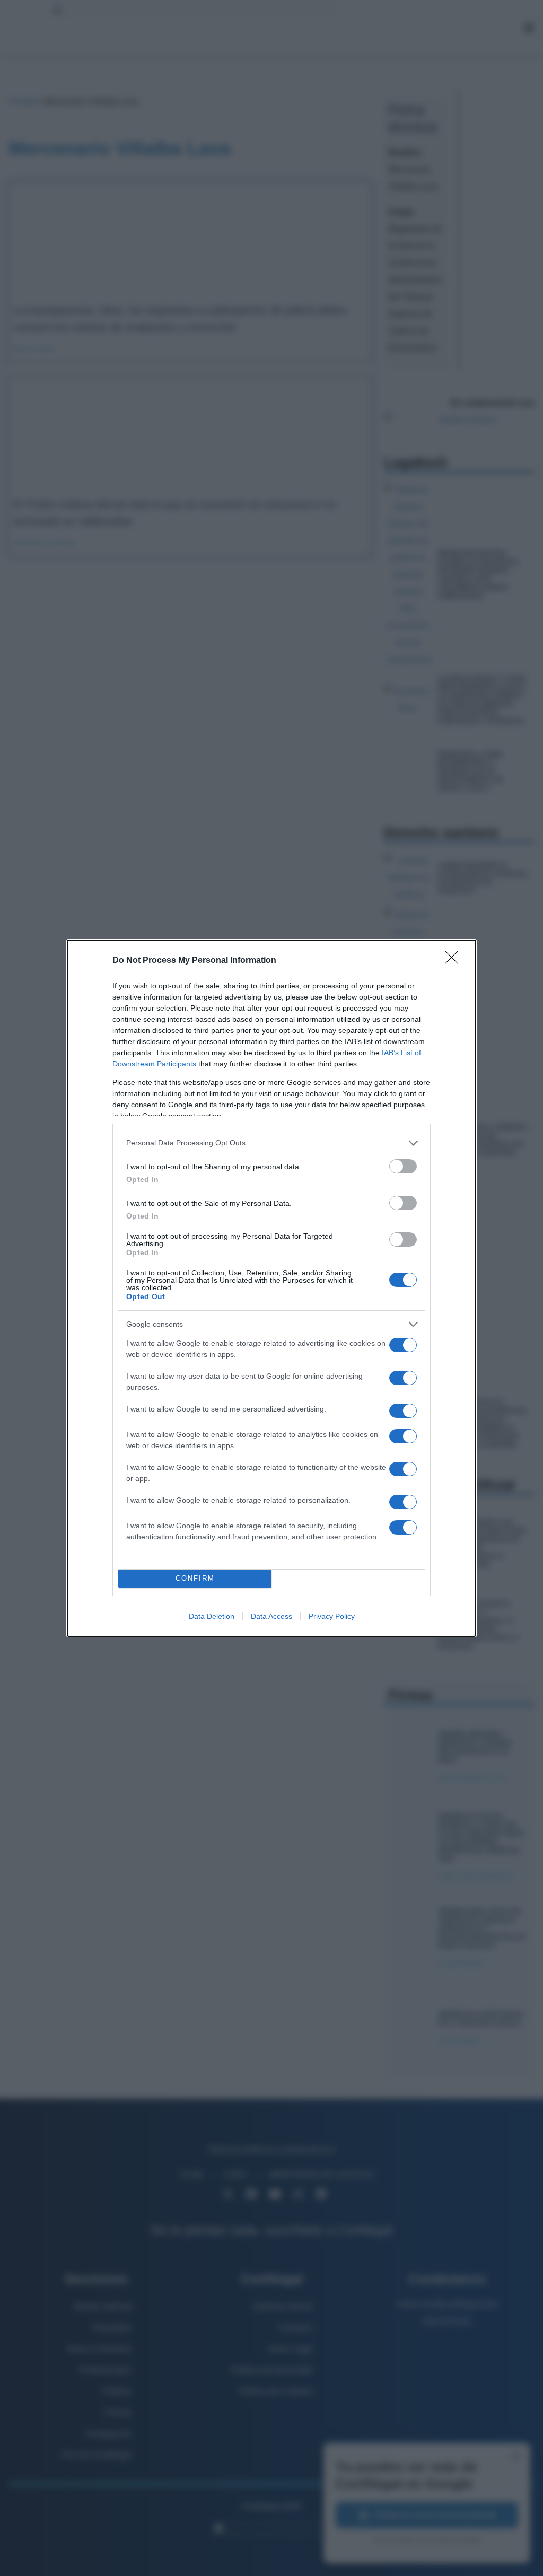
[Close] (455, 961)
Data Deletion (212, 1616)
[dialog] (271, 1288)
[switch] (403, 1166)
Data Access (271, 1616)
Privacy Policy (332, 1616)
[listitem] (271, 1143)
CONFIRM (195, 1578)
